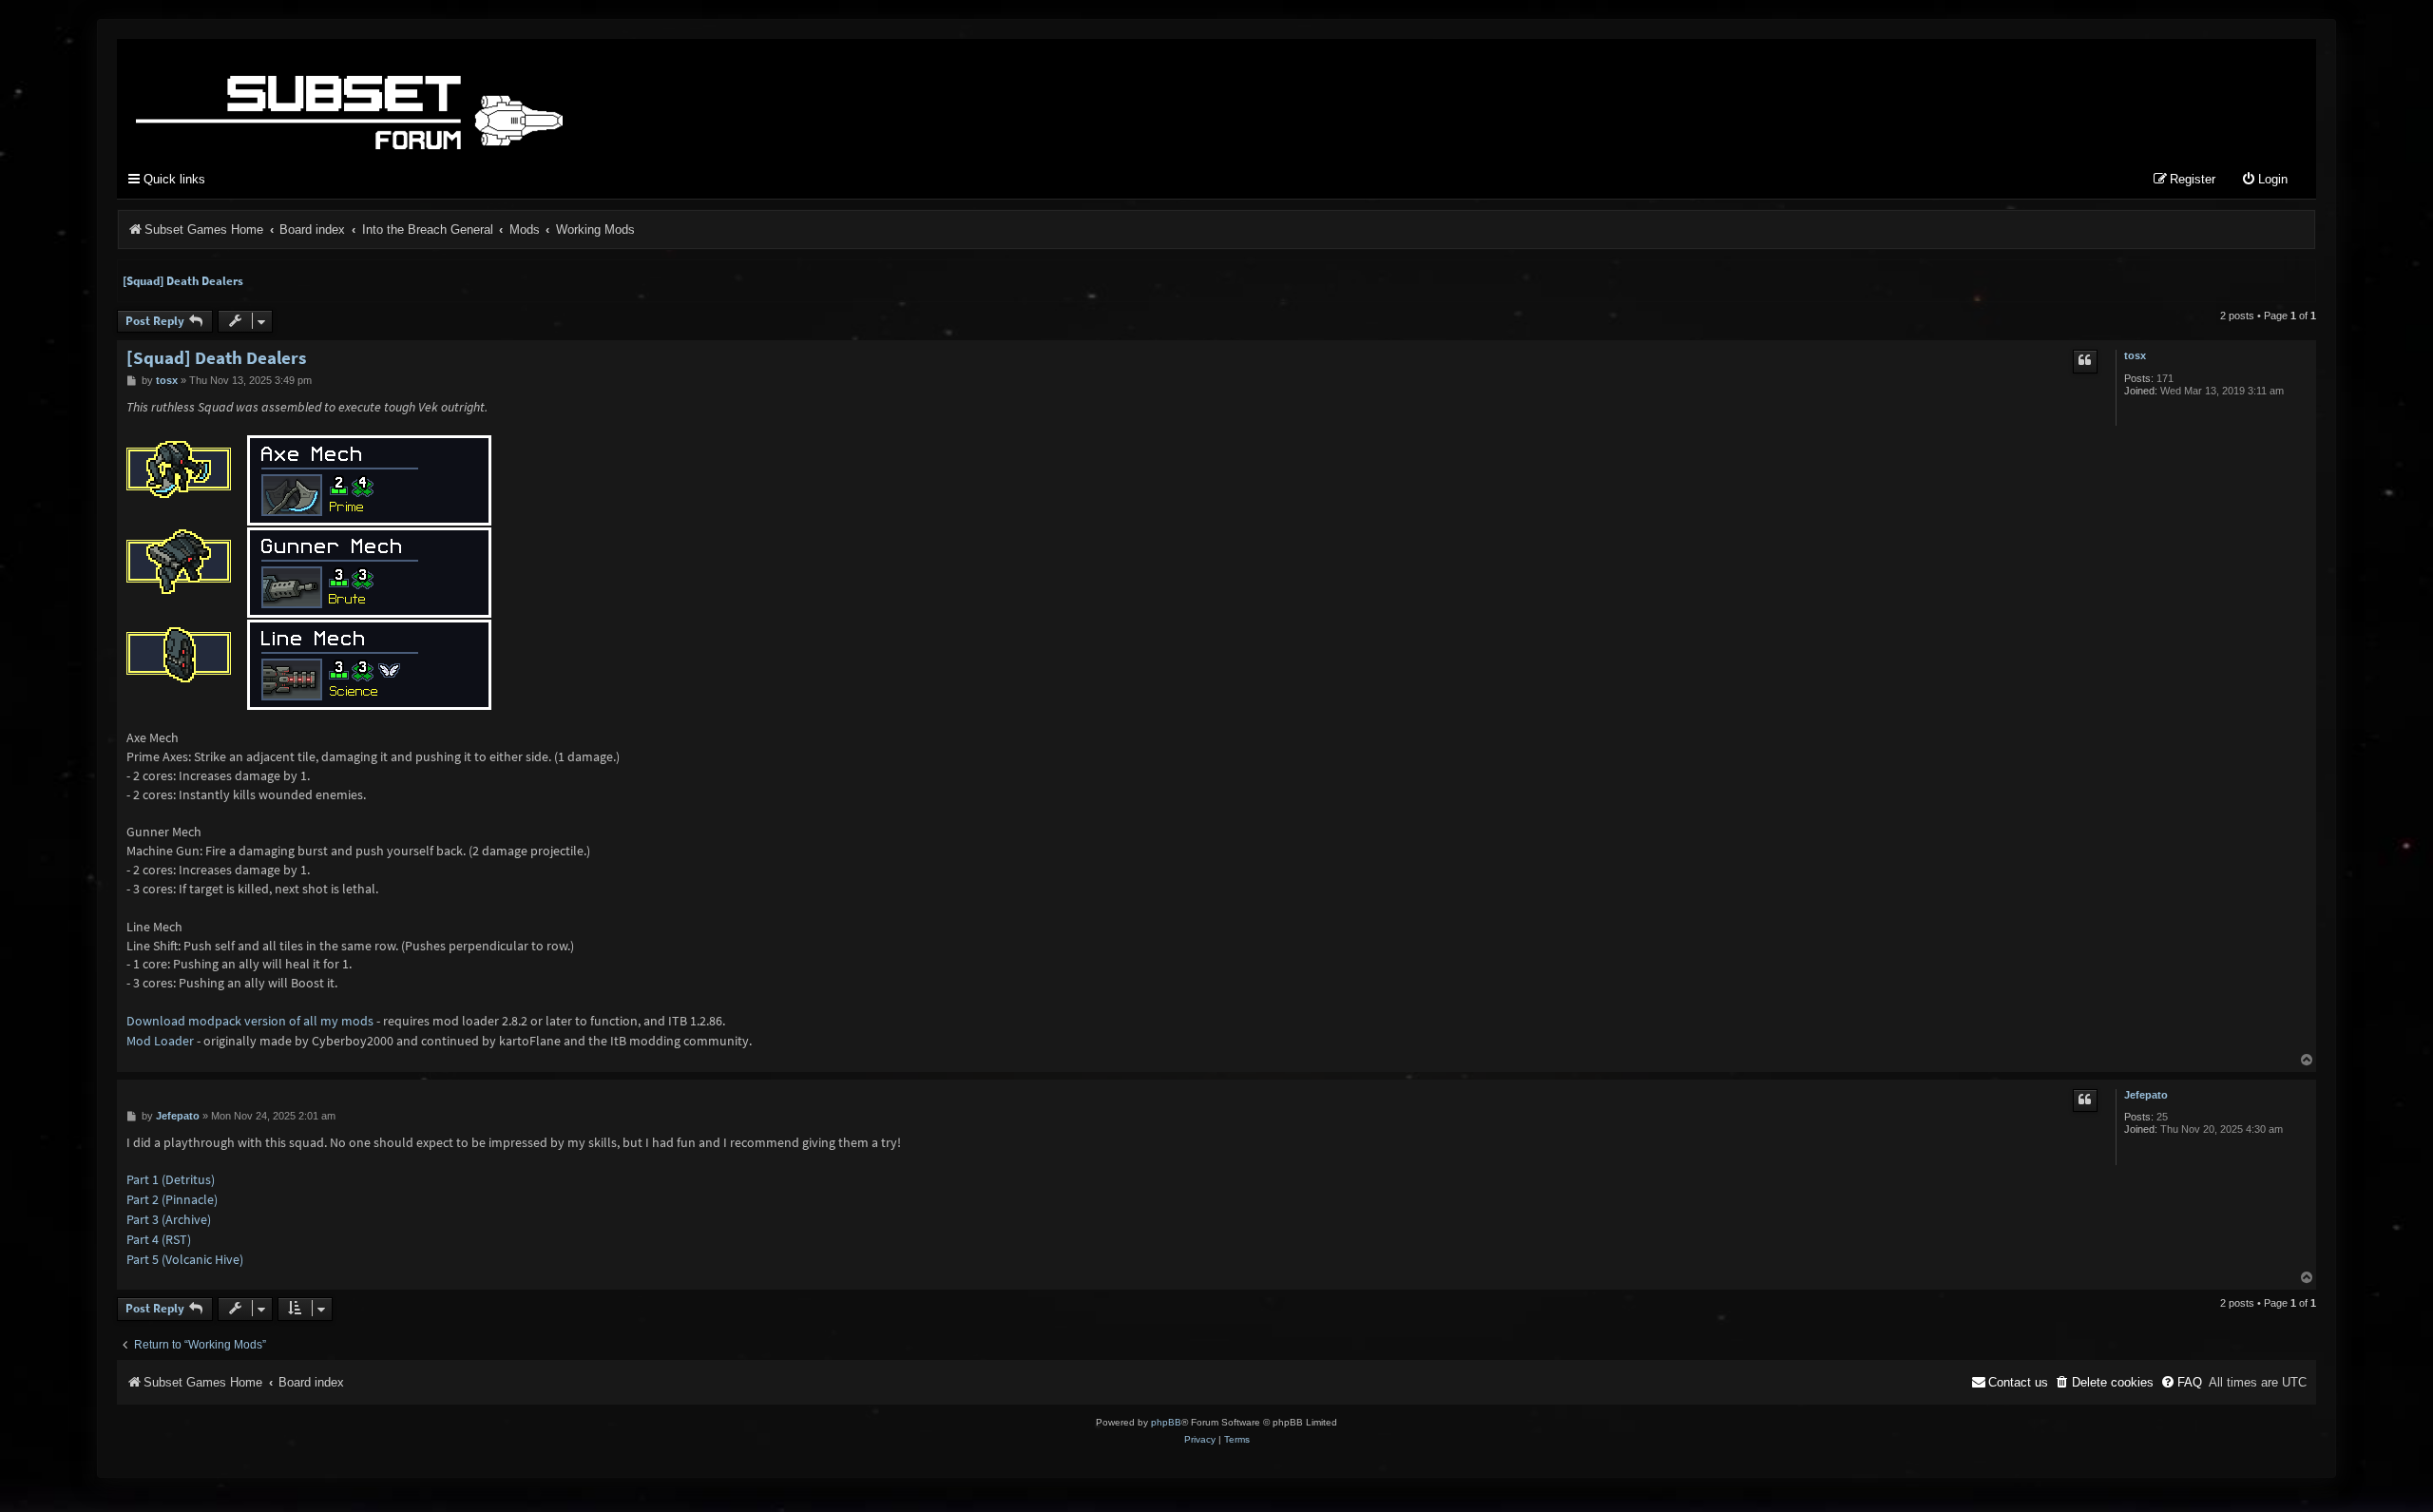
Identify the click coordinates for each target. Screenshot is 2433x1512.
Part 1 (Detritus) (171, 1179)
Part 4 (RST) (159, 1239)
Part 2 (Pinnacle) (172, 1199)
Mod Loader (160, 1041)
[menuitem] (2264, 180)
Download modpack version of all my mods (250, 1021)
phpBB (1166, 1422)
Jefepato (2146, 1095)
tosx (2135, 355)
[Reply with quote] (2085, 361)
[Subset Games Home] (469, 98)
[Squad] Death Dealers (183, 281)
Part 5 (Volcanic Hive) (185, 1259)
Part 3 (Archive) (169, 1219)
